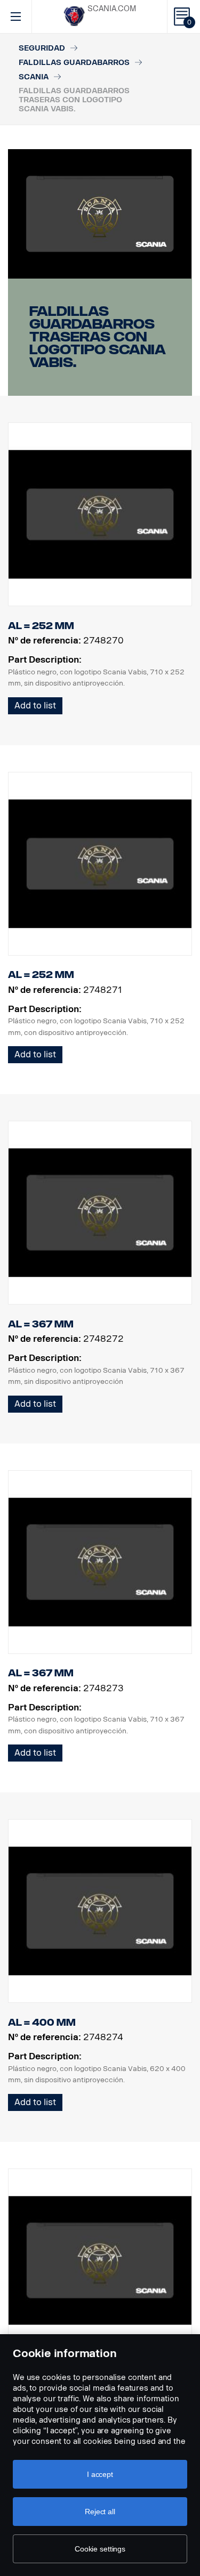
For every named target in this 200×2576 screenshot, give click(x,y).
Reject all (100, 2512)
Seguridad (42, 48)
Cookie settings (100, 2549)
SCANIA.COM (112, 9)
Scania (34, 77)
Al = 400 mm (42, 2023)
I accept (100, 2474)
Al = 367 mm (41, 1324)
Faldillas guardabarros (74, 63)
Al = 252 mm (41, 626)
